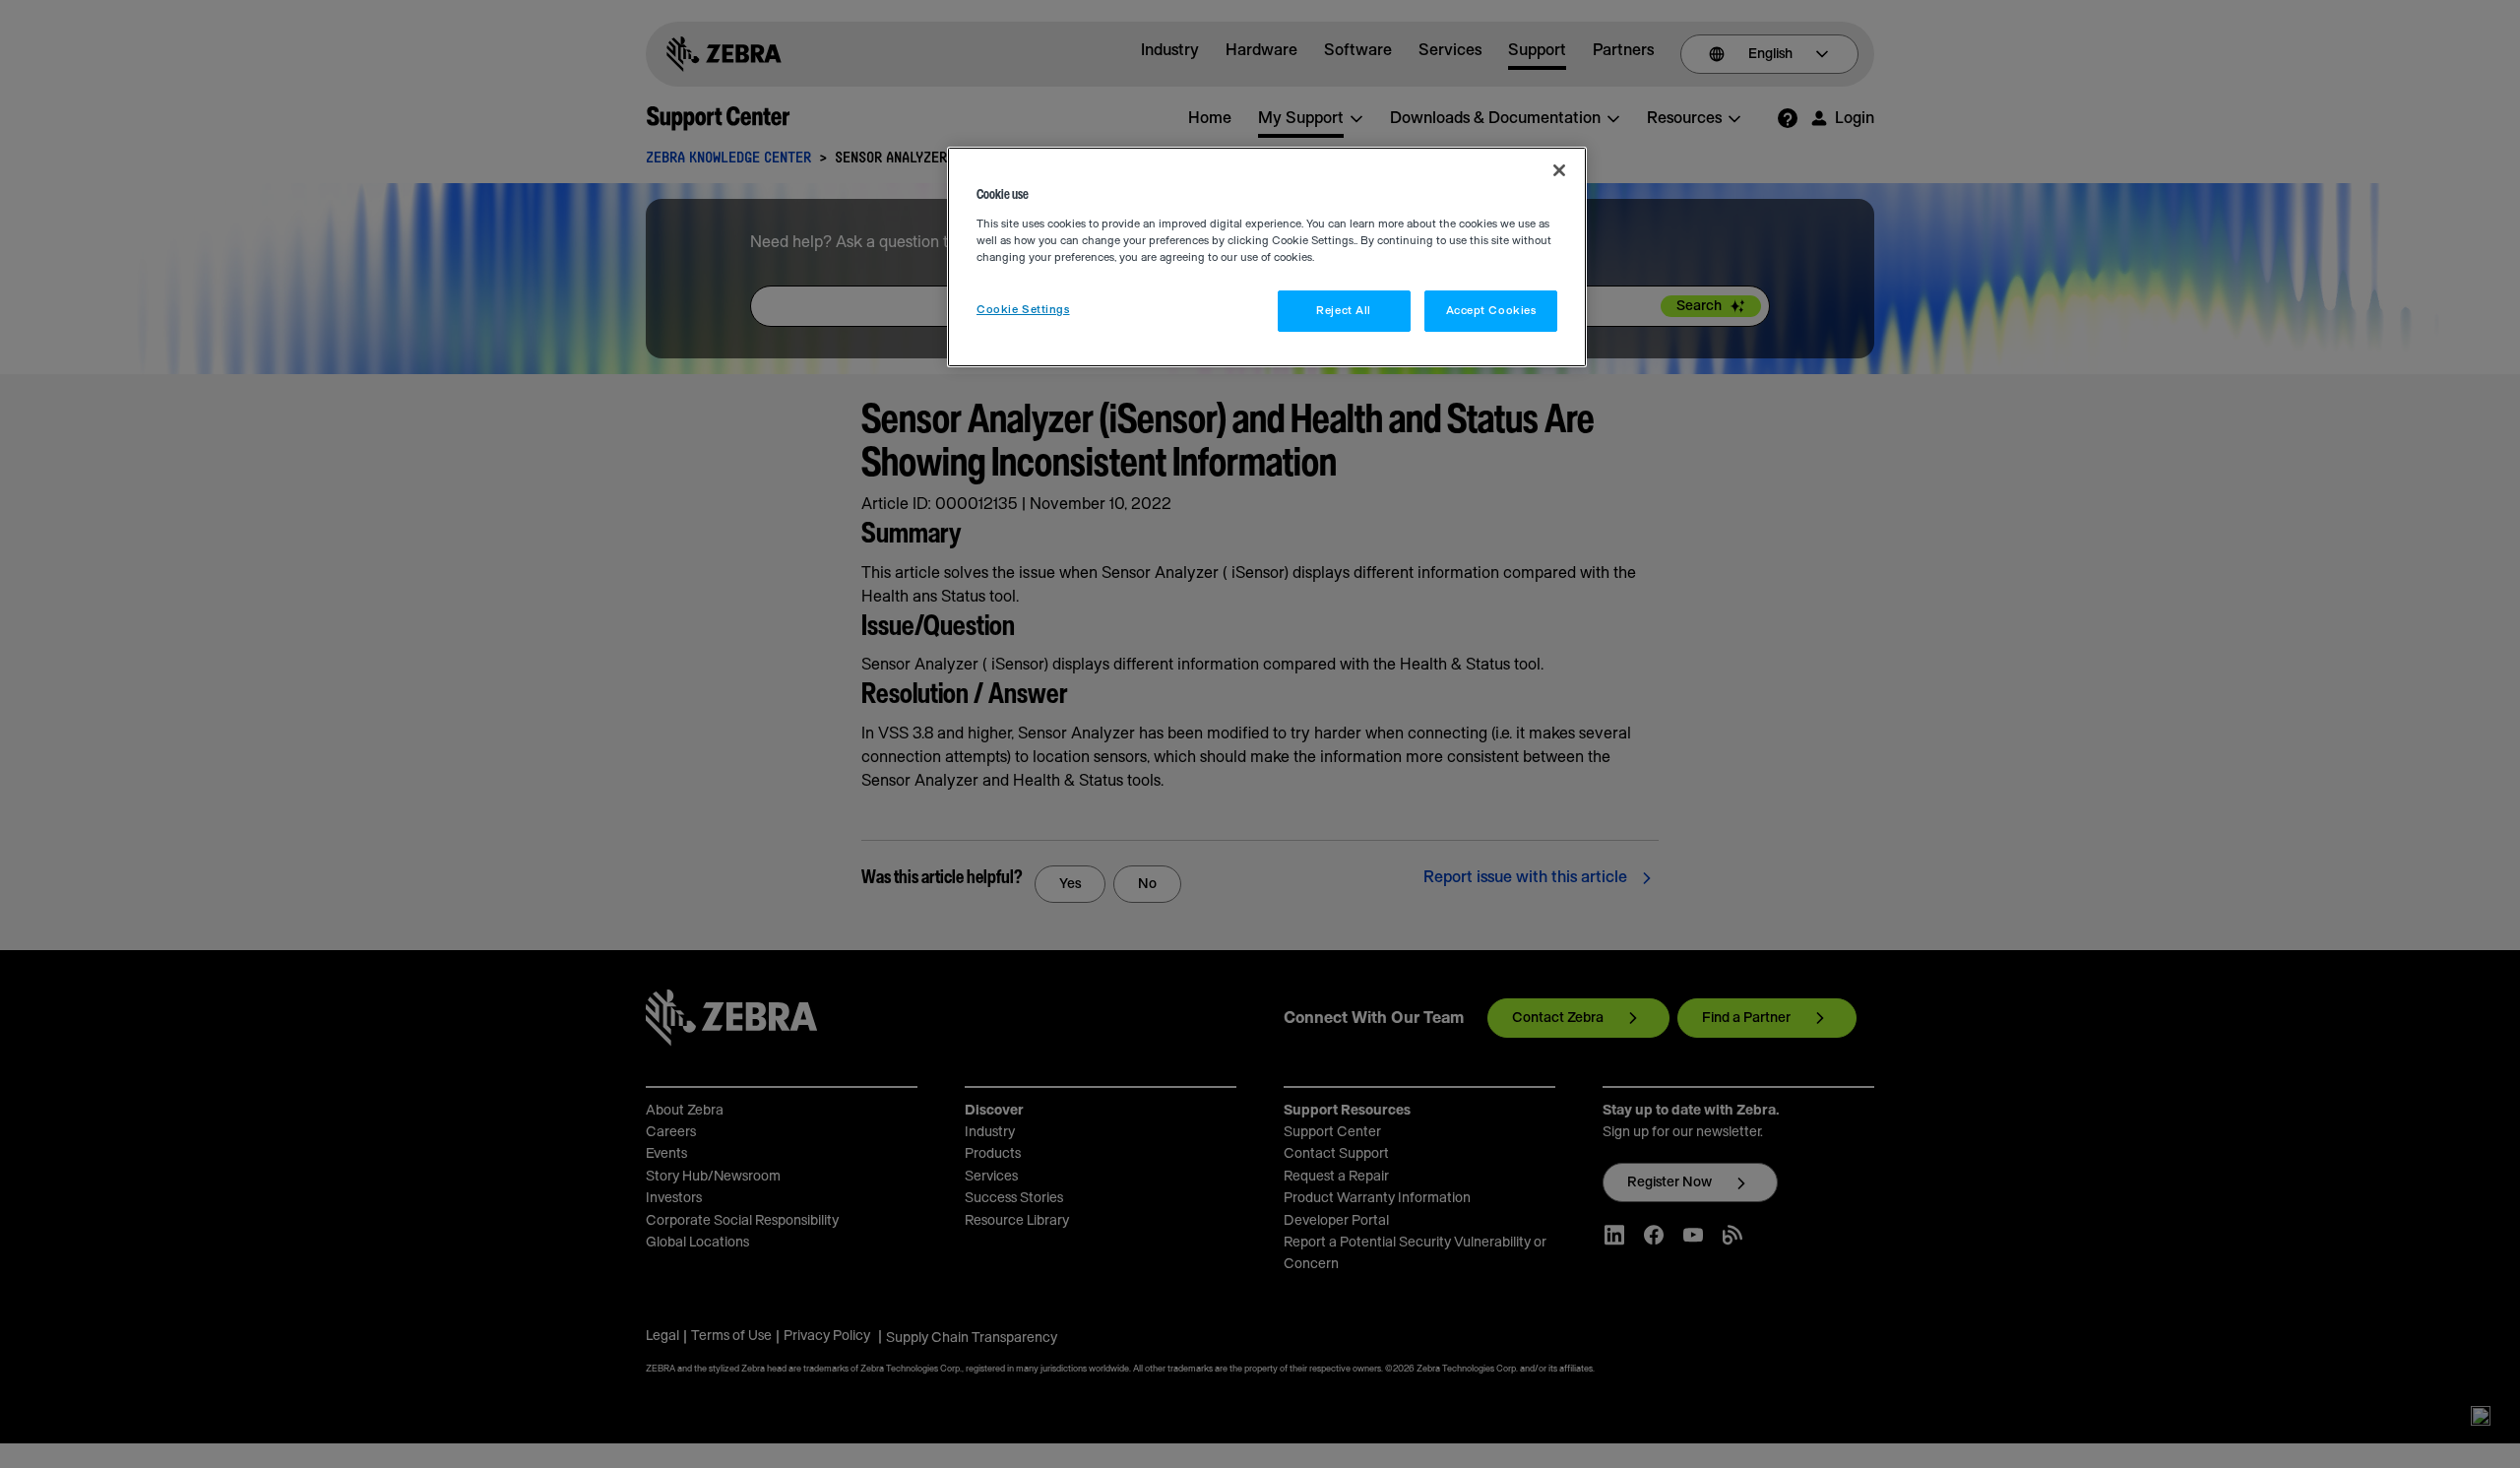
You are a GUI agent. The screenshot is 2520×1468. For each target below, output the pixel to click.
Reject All (1344, 311)
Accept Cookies (1491, 311)
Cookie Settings (1023, 310)
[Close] (1559, 170)
